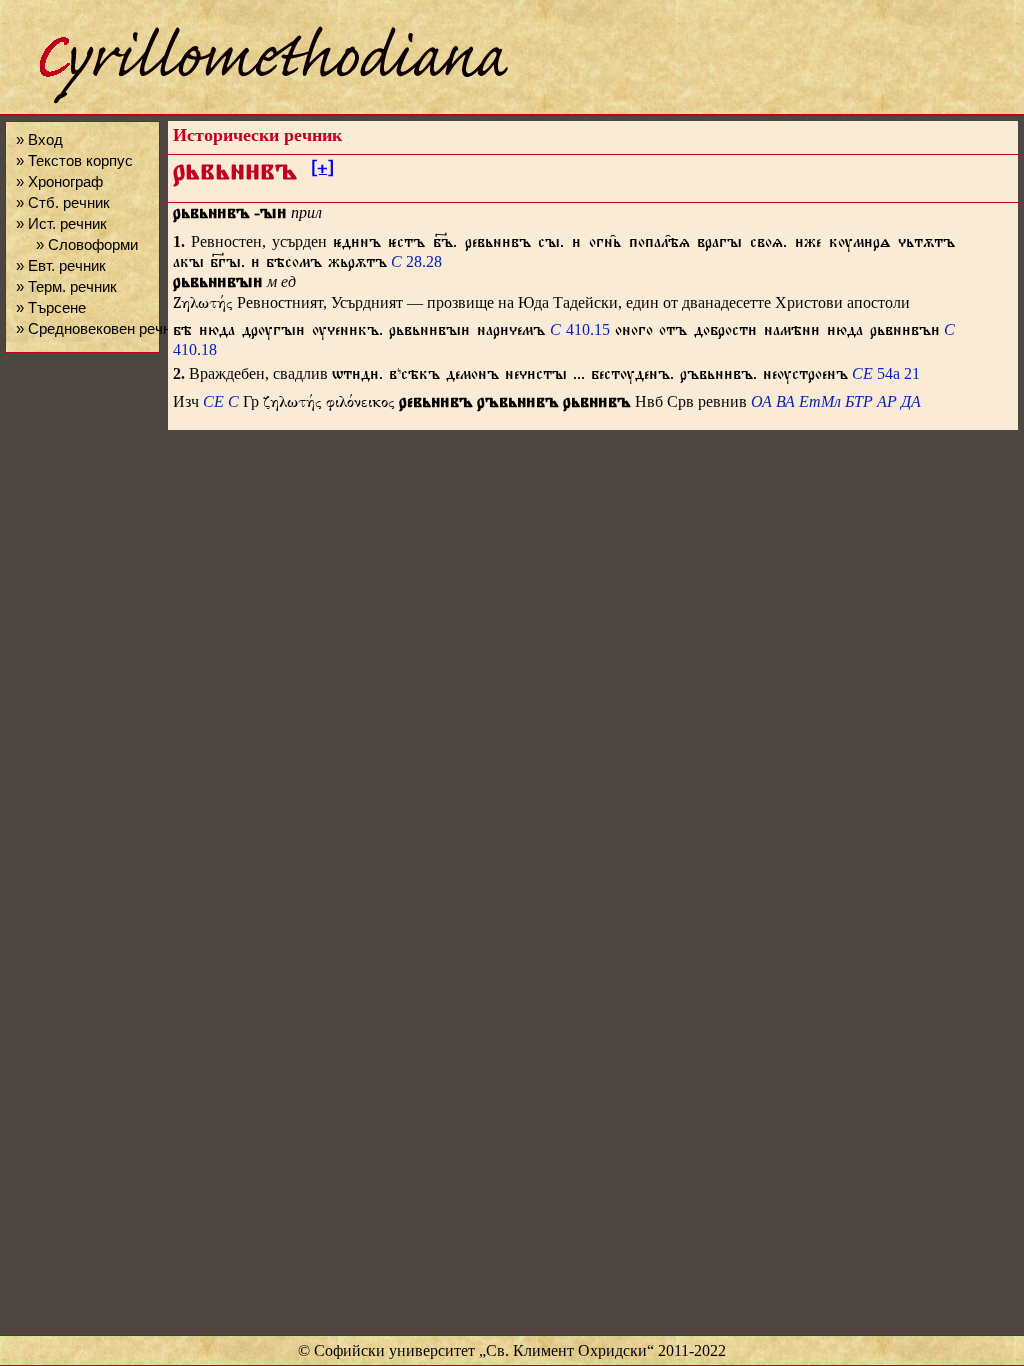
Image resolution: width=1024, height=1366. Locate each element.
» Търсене (51, 307)
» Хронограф (59, 181)
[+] (322, 171)
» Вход (39, 139)
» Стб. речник (63, 202)
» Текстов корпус (74, 160)
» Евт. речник (61, 265)
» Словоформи (87, 244)
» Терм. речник (66, 286)
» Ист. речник (61, 223)
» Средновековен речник (101, 328)
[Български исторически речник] (256, 100)
